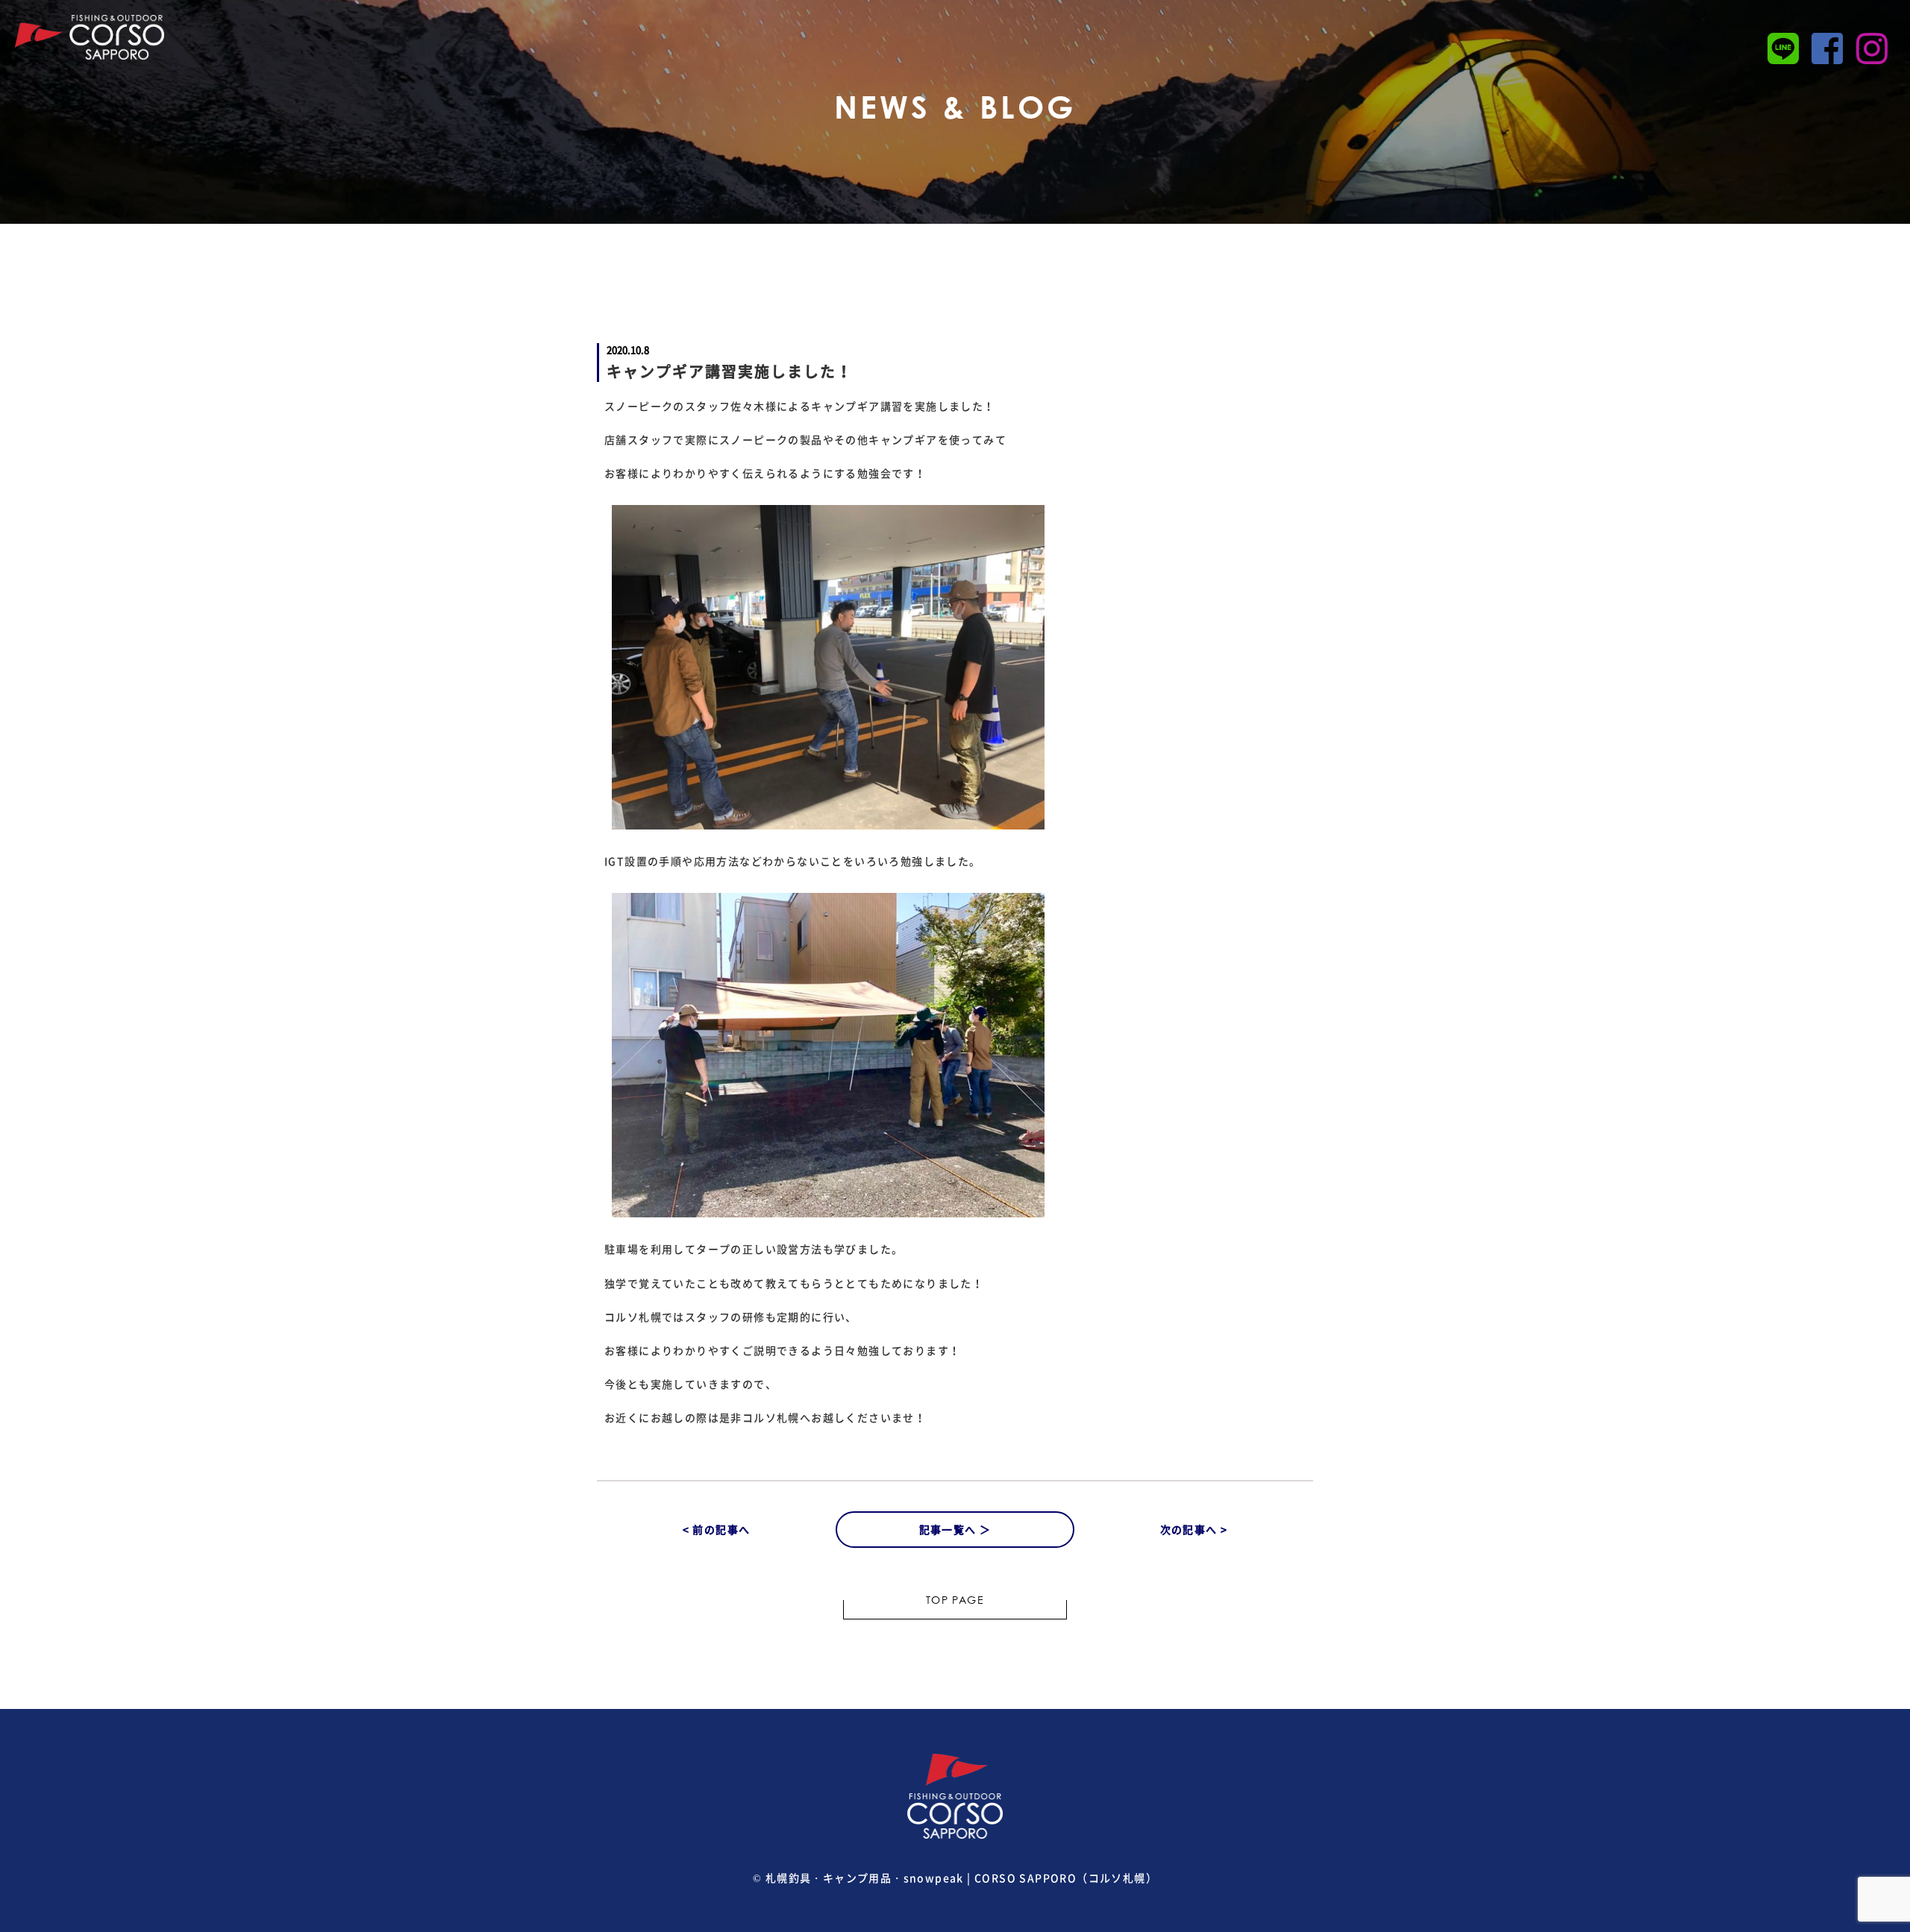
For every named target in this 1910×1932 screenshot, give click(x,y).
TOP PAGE (955, 1602)
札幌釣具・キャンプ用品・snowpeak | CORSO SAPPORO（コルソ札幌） (961, 1878)
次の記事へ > (1194, 1529)
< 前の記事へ (717, 1529)
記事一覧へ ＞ (955, 1529)
